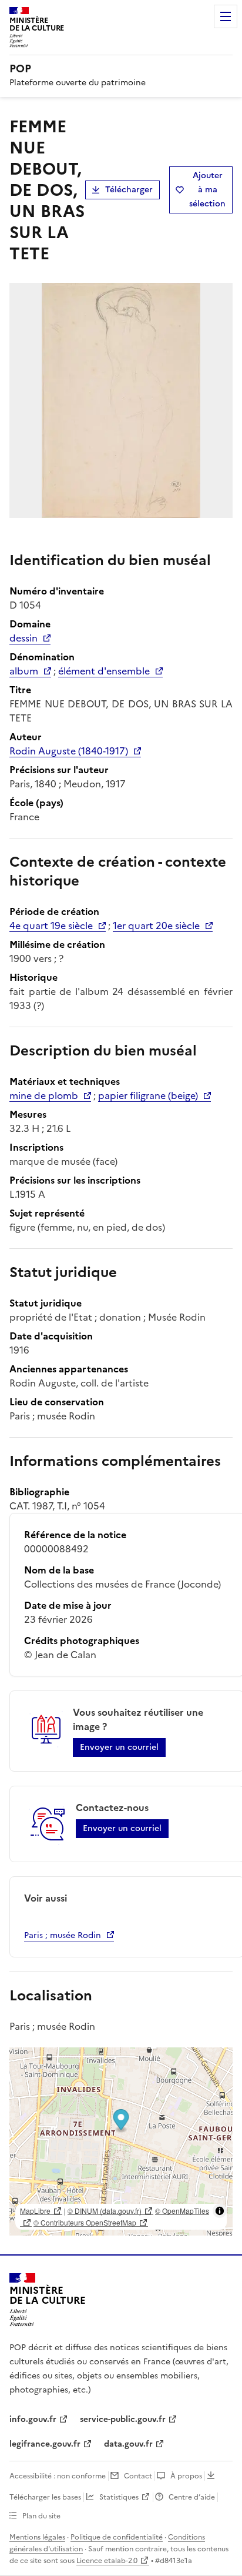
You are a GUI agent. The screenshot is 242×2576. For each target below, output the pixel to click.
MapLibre (35, 2211)
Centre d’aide (192, 2497)
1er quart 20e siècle (156, 926)
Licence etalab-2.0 (107, 2561)
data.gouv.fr (128, 2444)
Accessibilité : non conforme (58, 2476)
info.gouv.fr (33, 2419)
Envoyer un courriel (119, 1747)
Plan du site (41, 2516)
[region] (121, 2141)
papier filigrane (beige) (148, 1095)
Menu (226, 16)
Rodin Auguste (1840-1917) (69, 751)
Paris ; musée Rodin (63, 1935)
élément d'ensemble (104, 671)
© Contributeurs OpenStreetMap (85, 2222)
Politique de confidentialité (117, 2537)
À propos (186, 2476)
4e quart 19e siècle (51, 926)
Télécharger (129, 190)
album (24, 671)
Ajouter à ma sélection (207, 190)
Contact (138, 2476)
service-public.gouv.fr (123, 2419)
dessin (23, 638)
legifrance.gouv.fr (45, 2444)
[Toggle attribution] (220, 2211)
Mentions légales (37, 2537)
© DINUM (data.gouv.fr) (105, 2211)
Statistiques (119, 2497)
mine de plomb (44, 1095)
